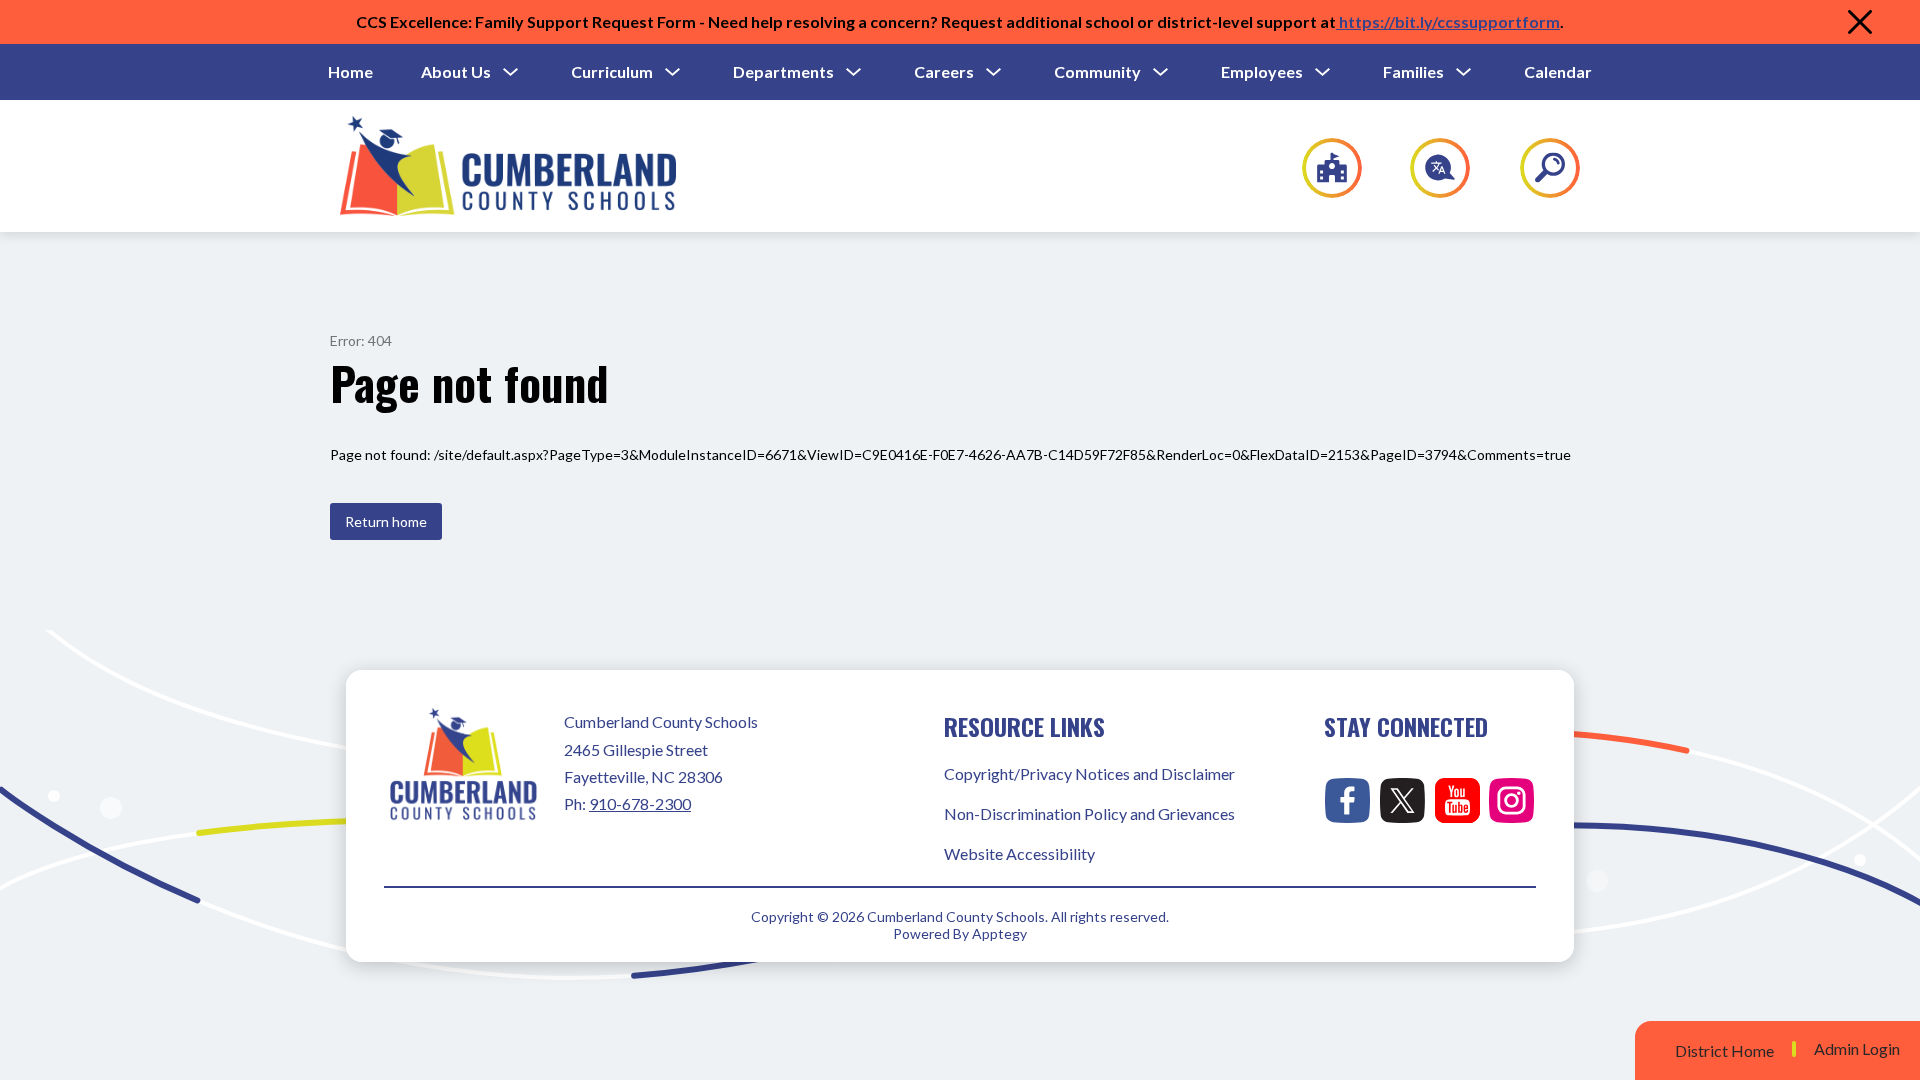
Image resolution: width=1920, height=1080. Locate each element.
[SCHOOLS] (1321, 168)
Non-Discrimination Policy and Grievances (1089, 813)
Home (350, 71)
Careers (944, 71)
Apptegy (999, 933)
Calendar (1558, 71)
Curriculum (612, 71)
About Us (456, 71)
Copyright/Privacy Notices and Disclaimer (1089, 773)
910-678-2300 (640, 803)
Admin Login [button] (1857, 1049)
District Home (1724, 1050)
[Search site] (1537, 168)
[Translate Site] (1428, 168)
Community (1097, 71)
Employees (1262, 71)
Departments (783, 71)
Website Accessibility (1019, 853)
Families (1413, 71)
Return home (386, 521)
